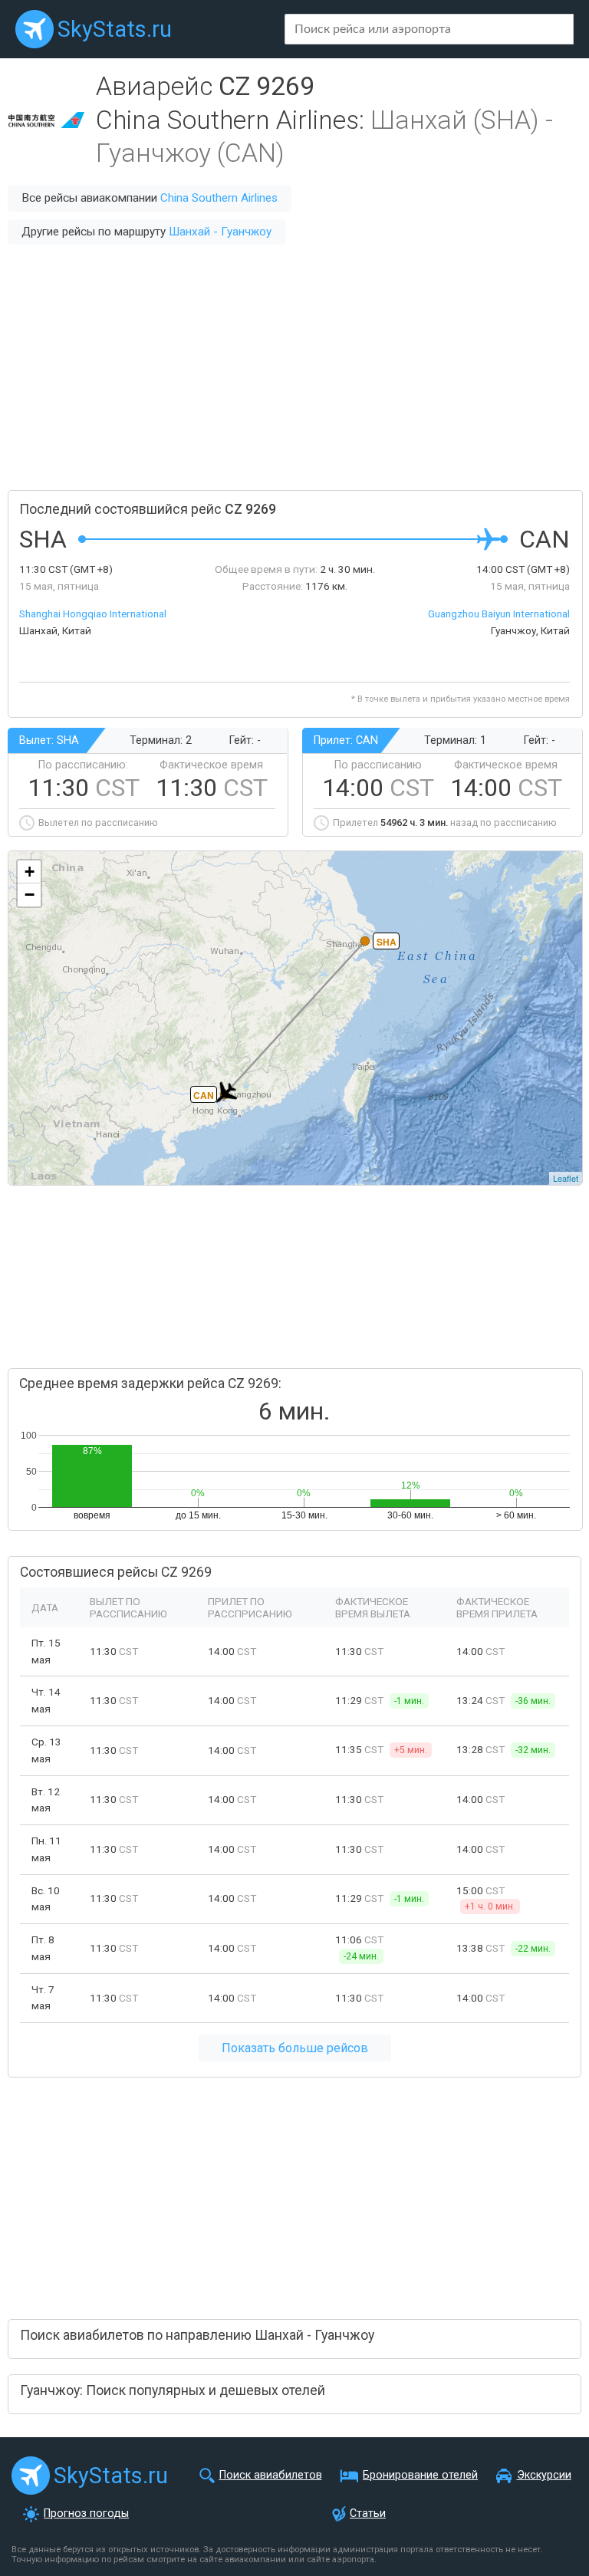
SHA (387, 942)
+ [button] (30, 872)
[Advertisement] (294, 367)
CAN (204, 1095)
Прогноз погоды (86, 2513)
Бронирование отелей (420, 2475)
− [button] (30, 895)
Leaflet (566, 1178)
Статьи (368, 2513)
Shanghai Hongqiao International (93, 614)
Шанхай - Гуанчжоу (220, 232)
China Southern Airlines (219, 198)
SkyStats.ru (115, 29)
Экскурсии (544, 2475)
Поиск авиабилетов (271, 2475)
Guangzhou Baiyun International (499, 614)
